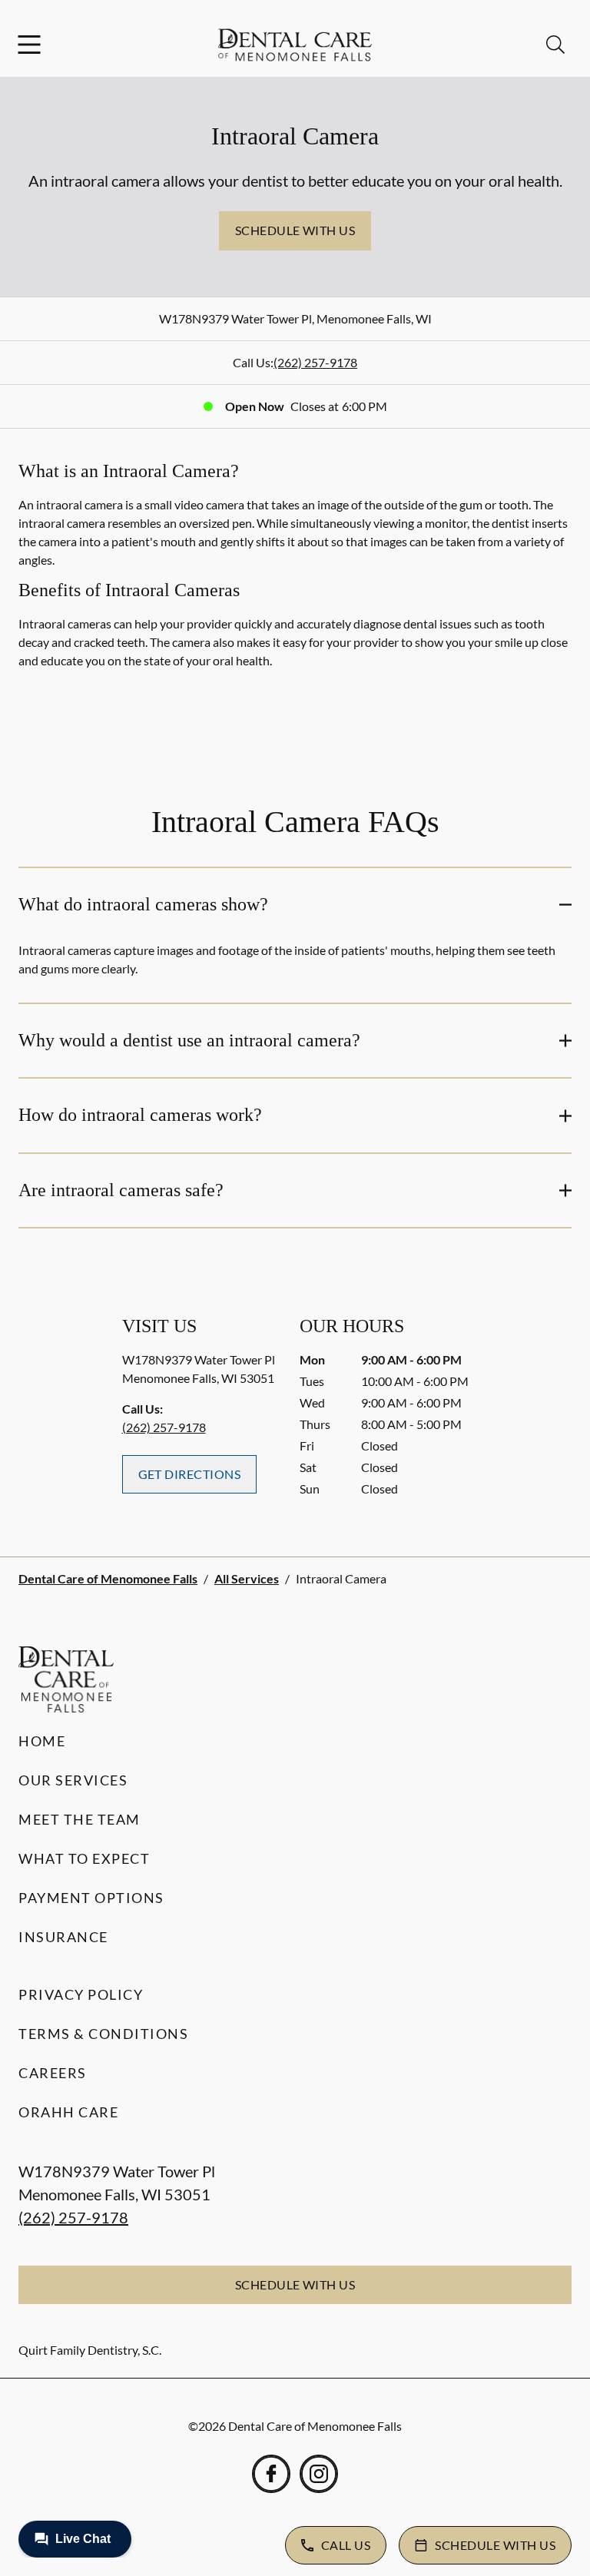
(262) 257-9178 (315, 362)
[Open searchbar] (555, 45)
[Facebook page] (271, 2474)
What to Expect (84, 1858)
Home (42, 1741)
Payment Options (91, 1898)
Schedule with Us (295, 230)
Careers (53, 2073)
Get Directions (190, 1474)
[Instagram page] (319, 2474)
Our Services (73, 1780)
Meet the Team (80, 1819)
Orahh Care (68, 2112)
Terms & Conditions (103, 2034)
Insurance (63, 1937)
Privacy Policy (81, 1994)
